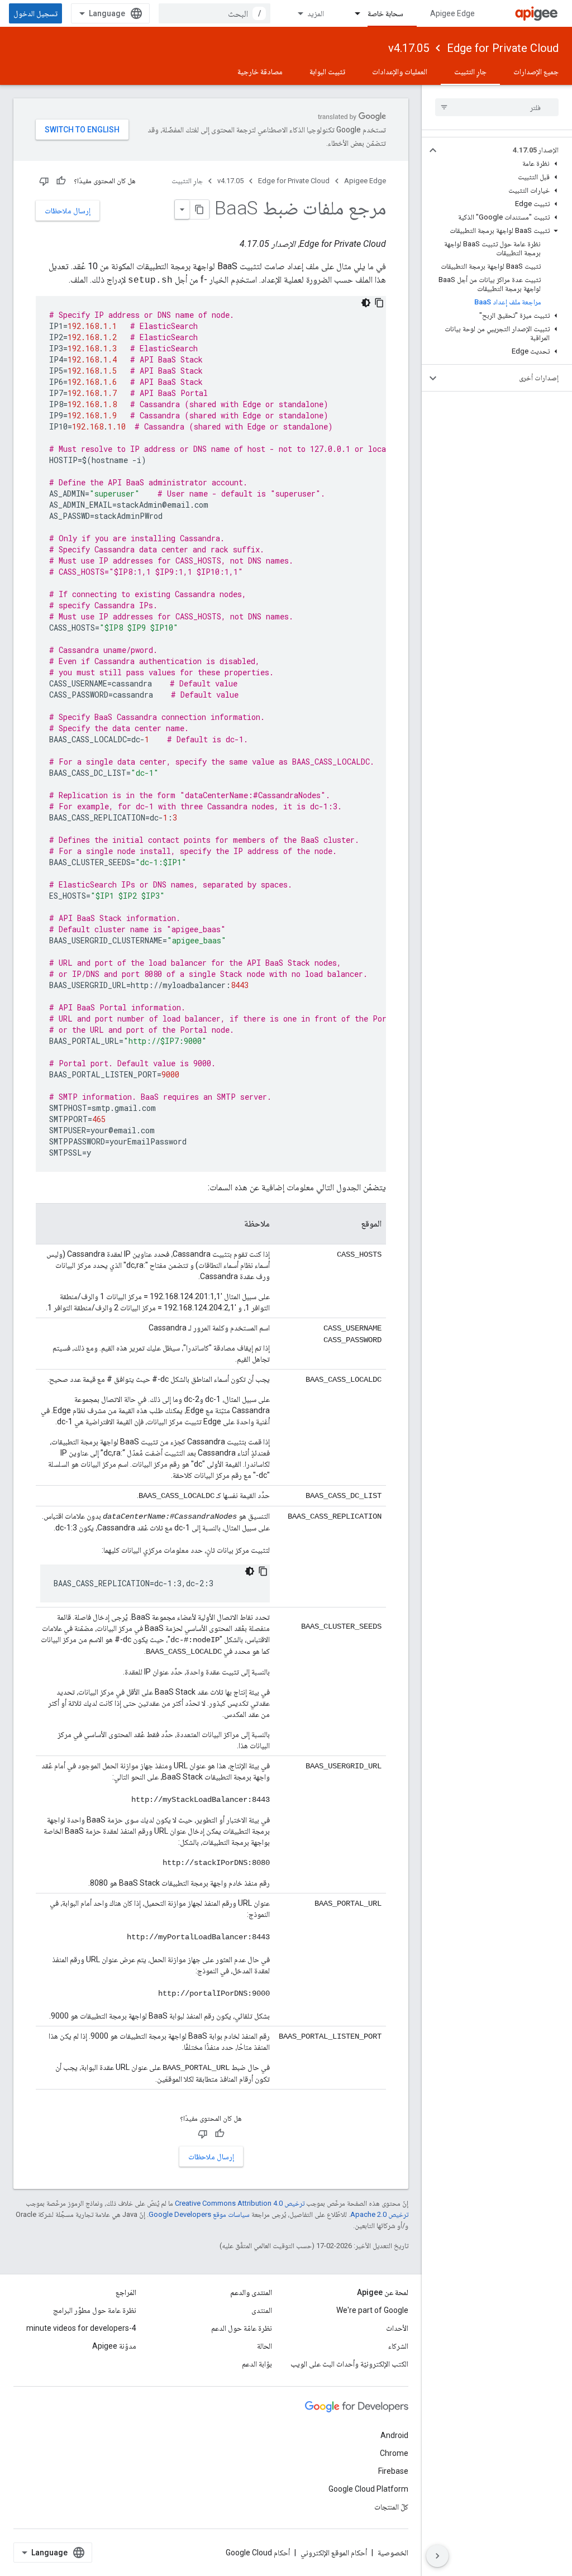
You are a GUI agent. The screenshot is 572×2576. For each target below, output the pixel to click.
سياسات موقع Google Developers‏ (199, 2214)
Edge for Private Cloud (503, 48)
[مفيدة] (61, 181)
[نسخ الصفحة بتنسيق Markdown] (199, 209)
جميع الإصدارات (536, 71)
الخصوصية (393, 2553)
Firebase (393, 2471)
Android (394, 2435)
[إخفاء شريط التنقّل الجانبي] (437, 2556)
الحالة (264, 2346)
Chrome (394, 2453)
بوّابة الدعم (257, 2364)
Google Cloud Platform (368, 2489)
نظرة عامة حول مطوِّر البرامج (95, 2310)
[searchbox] (497, 107)
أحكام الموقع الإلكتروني (334, 2553)
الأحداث (397, 2328)
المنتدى (262, 2310)
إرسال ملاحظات (68, 211)
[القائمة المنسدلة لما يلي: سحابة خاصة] (352, 13)
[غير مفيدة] (44, 181)
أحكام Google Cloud (258, 2553)
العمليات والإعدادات (400, 71)
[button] (506, 150)
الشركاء (398, 2346)
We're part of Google (372, 2310)
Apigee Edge (452, 13)
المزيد (316, 13)
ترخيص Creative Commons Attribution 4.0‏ (240, 2203)
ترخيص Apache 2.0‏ (379, 2214)
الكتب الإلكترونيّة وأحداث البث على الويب (349, 2364)
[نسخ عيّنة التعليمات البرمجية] (379, 303)
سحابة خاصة (385, 13)
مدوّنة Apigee (114, 2346)
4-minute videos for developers (81, 2328)
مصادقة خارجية (260, 71)
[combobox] (214, 13)
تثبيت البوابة (327, 71)
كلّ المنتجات (391, 2507)
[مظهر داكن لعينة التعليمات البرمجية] (366, 303)
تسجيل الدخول (35, 13)
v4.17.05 (409, 48)
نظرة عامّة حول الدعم (242, 2328)
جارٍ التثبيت (470, 71)
